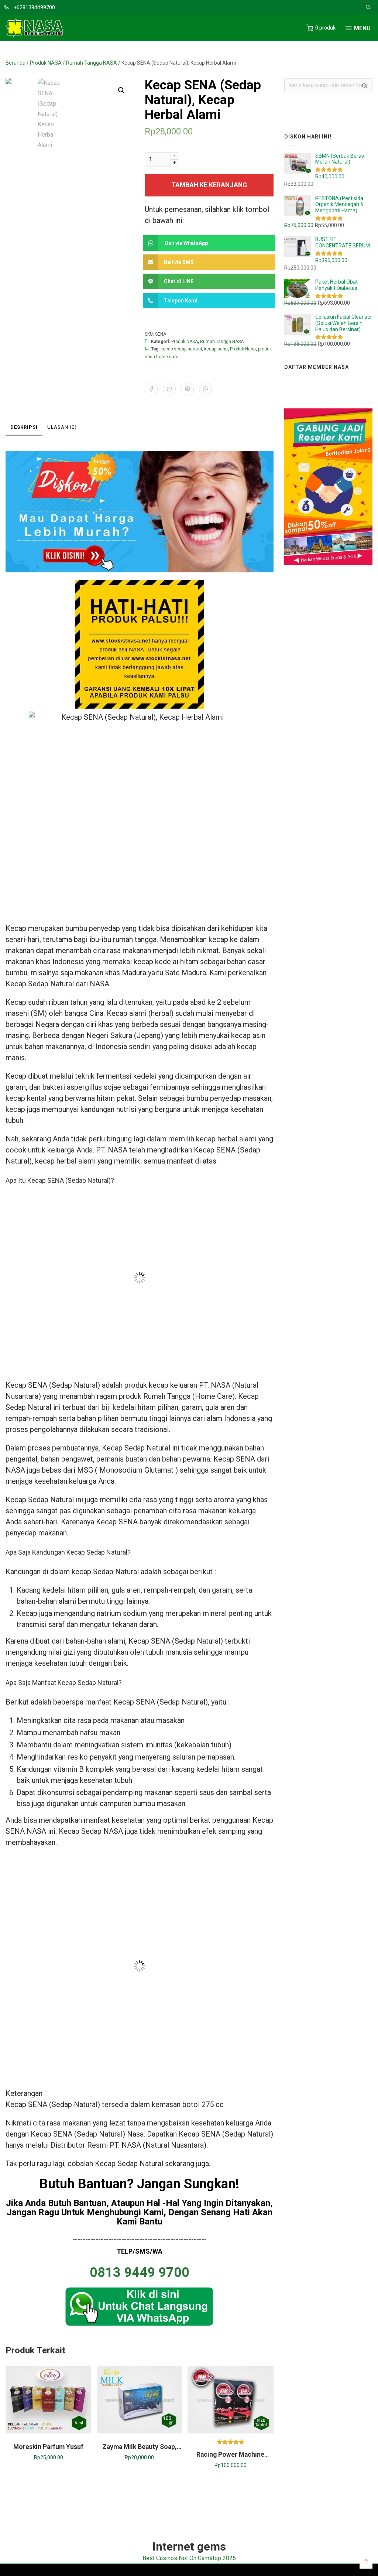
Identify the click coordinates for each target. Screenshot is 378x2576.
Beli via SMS (179, 262)
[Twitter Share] (169, 389)
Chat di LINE (179, 281)
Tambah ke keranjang (209, 185)
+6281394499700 (34, 7)
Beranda (16, 63)
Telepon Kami (181, 301)
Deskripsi (24, 427)
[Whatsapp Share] (205, 389)
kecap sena (216, 349)
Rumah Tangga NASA (92, 63)
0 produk (325, 28)
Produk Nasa (243, 349)
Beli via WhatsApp (186, 243)
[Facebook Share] (151, 389)
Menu (362, 28)
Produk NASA (46, 63)
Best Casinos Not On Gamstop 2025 (189, 2558)
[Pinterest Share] (187, 389)
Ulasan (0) (62, 427)
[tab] (24, 428)
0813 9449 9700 (140, 2272)
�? (121, 90)
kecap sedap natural (181, 349)
